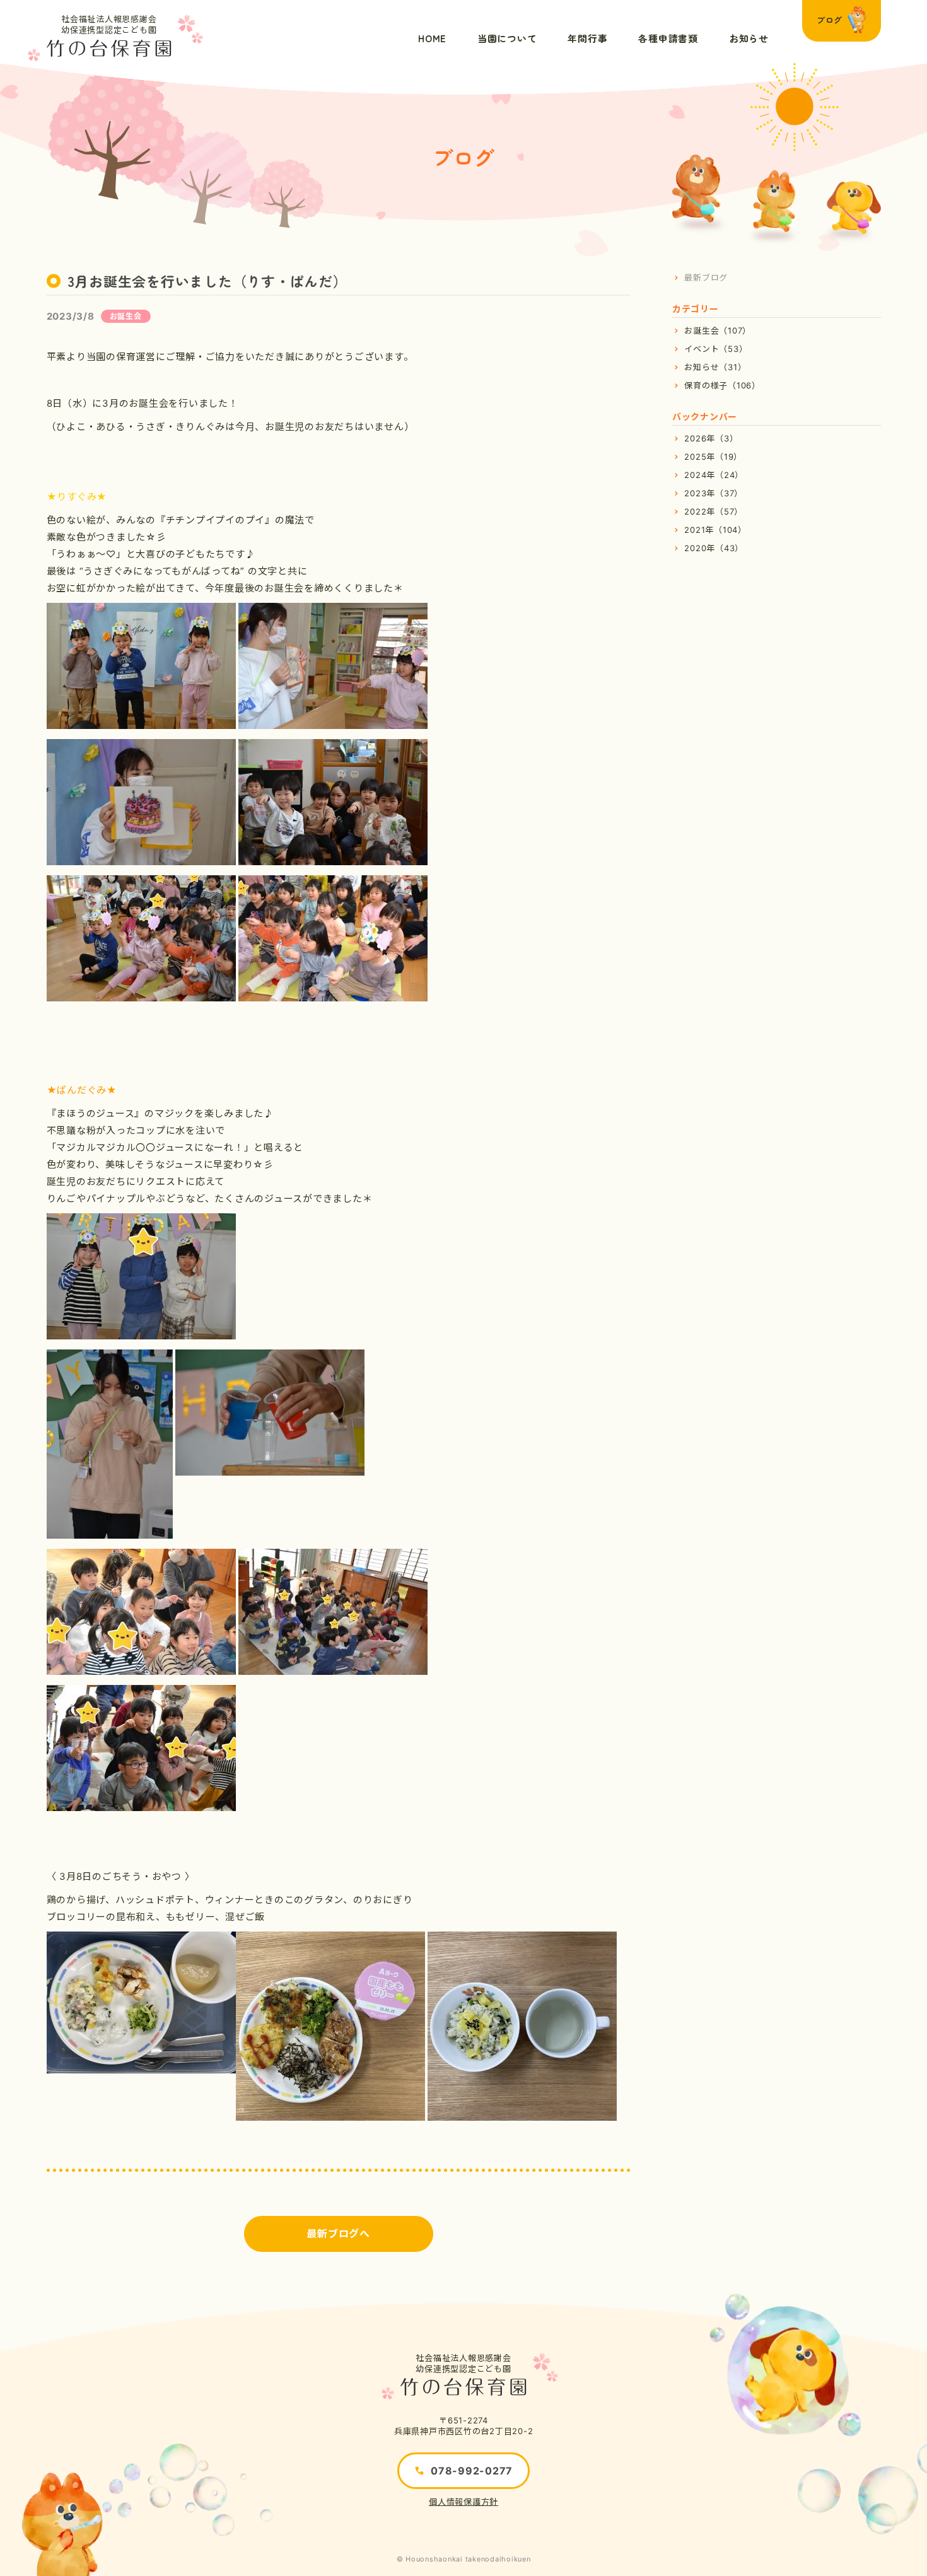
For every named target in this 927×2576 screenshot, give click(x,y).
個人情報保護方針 (463, 2502)
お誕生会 (126, 316)
